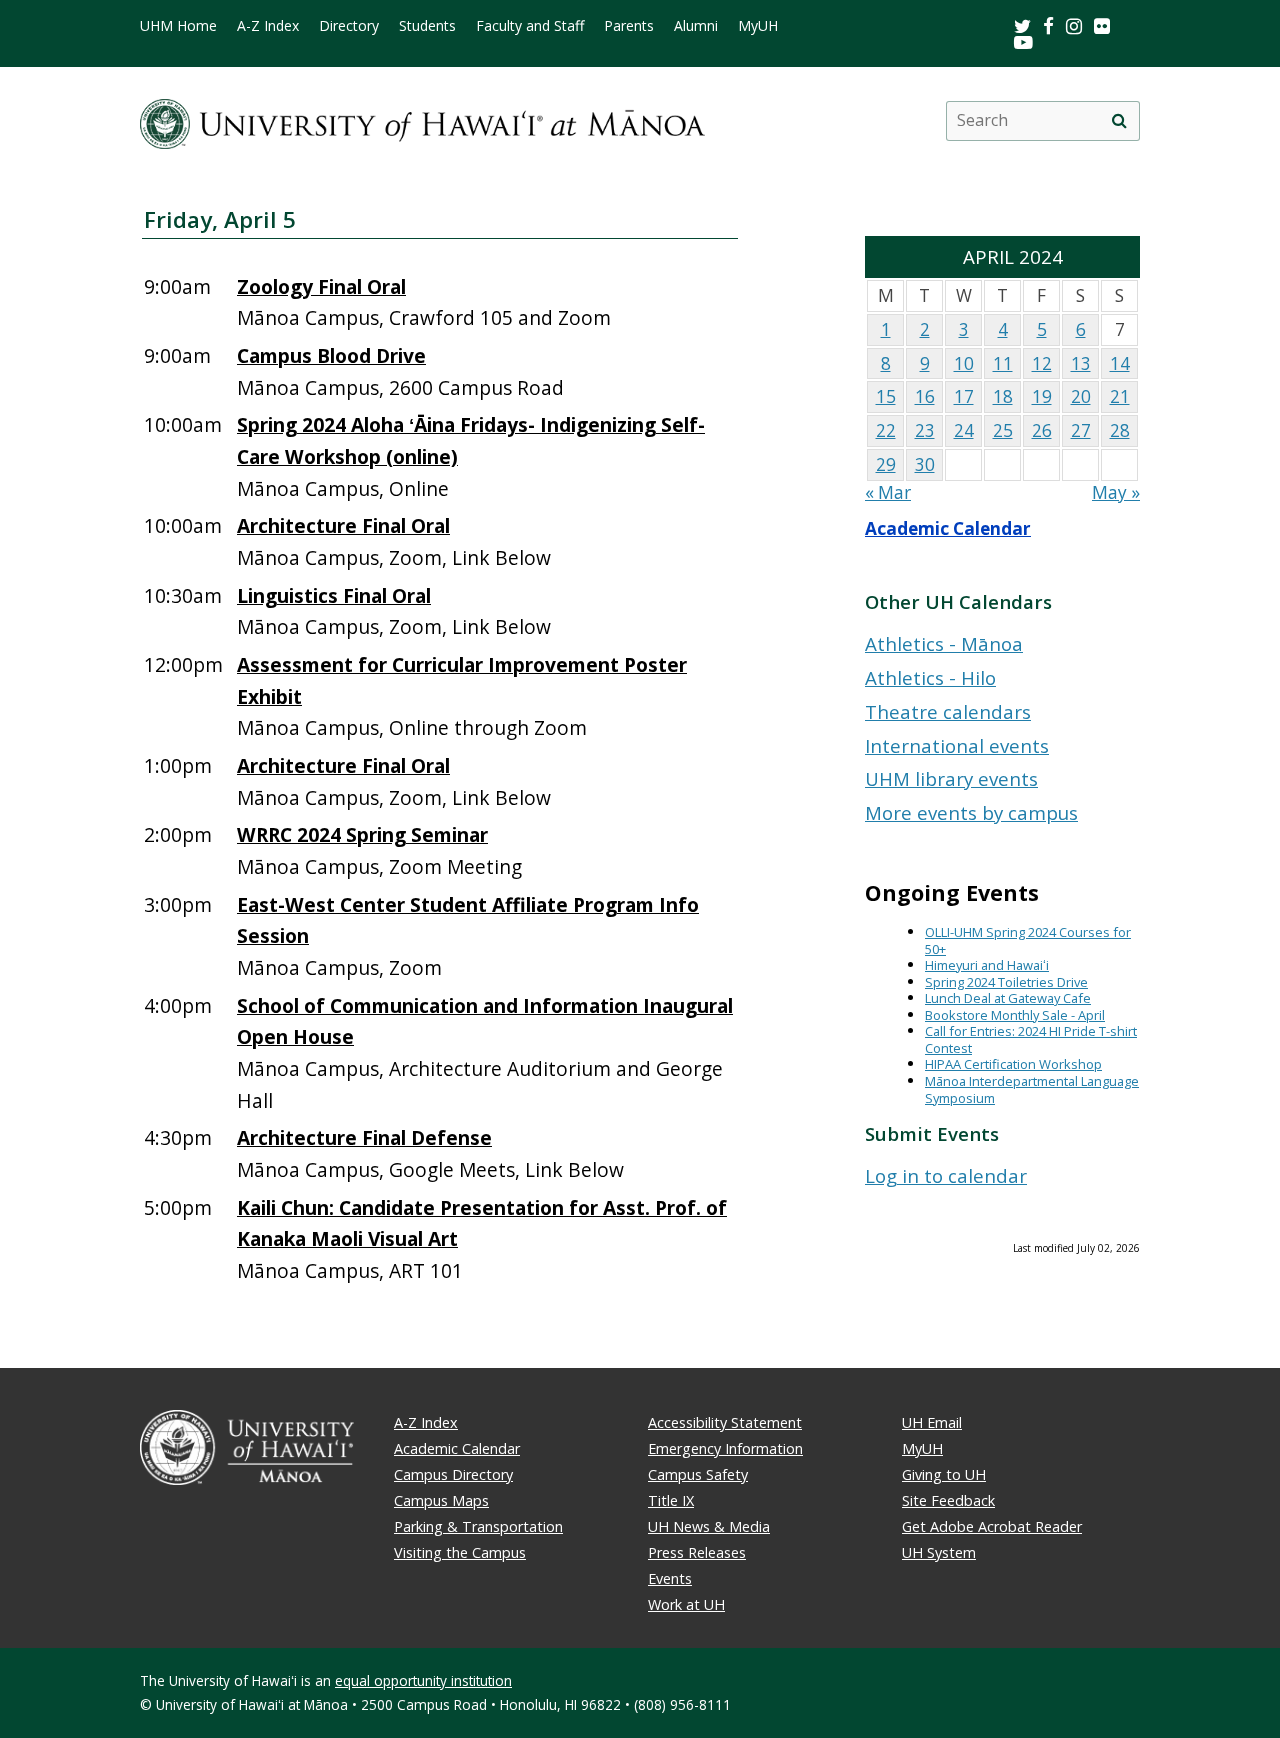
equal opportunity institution (423, 1680)
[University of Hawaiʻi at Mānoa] (422, 120)
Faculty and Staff (530, 26)
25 (1003, 430)
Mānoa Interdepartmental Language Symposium (1032, 1089)
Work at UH (686, 1604)
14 (1120, 363)
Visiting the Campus (460, 1552)
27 (1081, 430)
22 (886, 430)
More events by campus (971, 812)
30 (925, 464)
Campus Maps (441, 1500)
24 (964, 430)
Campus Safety (698, 1474)
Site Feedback (948, 1500)
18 (1003, 396)
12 (1042, 363)
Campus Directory (453, 1474)
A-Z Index (268, 26)
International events (957, 745)
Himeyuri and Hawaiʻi (987, 965)
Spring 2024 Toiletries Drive (1006, 982)
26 (1042, 430)
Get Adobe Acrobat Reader (992, 1526)
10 (964, 363)
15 (886, 396)
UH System (939, 1552)
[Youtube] (1023, 41)
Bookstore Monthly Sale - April (1015, 1015)
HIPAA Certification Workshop (1013, 1064)
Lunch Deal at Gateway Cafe (1008, 998)
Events (670, 1578)
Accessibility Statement (725, 1422)
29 (886, 464)
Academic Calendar (948, 528)
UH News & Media (709, 1526)
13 (1081, 363)
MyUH (758, 26)
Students (427, 26)
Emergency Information (725, 1448)
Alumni (696, 26)
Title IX (671, 1500)
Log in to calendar (946, 1175)
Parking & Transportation (478, 1526)
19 (1042, 396)
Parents (629, 26)
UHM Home (178, 26)
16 (925, 396)
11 (1003, 363)
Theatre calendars (948, 711)
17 (964, 396)
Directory (349, 26)
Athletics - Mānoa (944, 643)
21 (1120, 396)
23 (925, 430)
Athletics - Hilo (930, 677)
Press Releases (697, 1552)
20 (1081, 396)
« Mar (888, 492)
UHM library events (951, 778)
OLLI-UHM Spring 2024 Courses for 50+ (1028, 940)
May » (1116, 492)
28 (1120, 430)
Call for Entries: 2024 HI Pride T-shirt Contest (1031, 1039)
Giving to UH (944, 1474)
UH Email (932, 1422)
